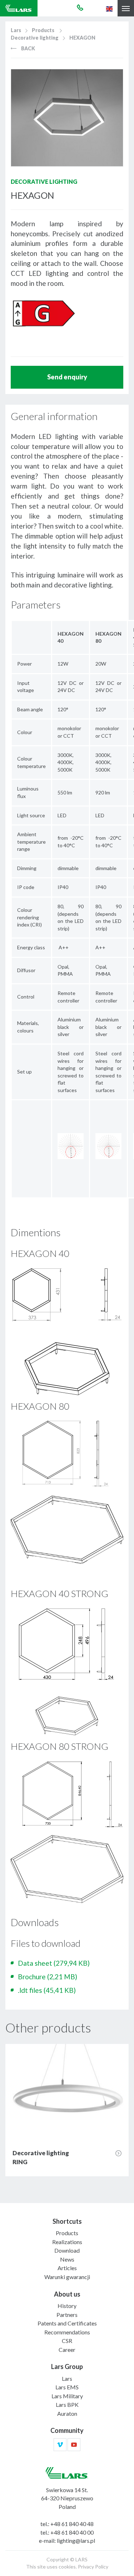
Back (28, 48)
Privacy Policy (93, 2567)
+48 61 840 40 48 (72, 2524)
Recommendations (67, 2332)
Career (67, 2350)
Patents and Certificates (67, 2323)
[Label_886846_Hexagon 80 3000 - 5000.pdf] (43, 312)
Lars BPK (67, 2405)
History (67, 2306)
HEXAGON (82, 38)
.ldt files (47, 1990)
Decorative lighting (35, 38)
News (67, 2259)
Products (43, 30)
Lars (16, 30)
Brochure (48, 1977)
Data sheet (54, 1963)
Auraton (67, 2413)
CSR (67, 2341)
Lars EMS (67, 2387)
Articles (67, 2268)
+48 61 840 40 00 (72, 2532)
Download (67, 2250)
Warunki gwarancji (67, 2277)
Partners (67, 2315)
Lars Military (67, 2396)
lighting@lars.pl (76, 2540)
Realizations (67, 2242)
